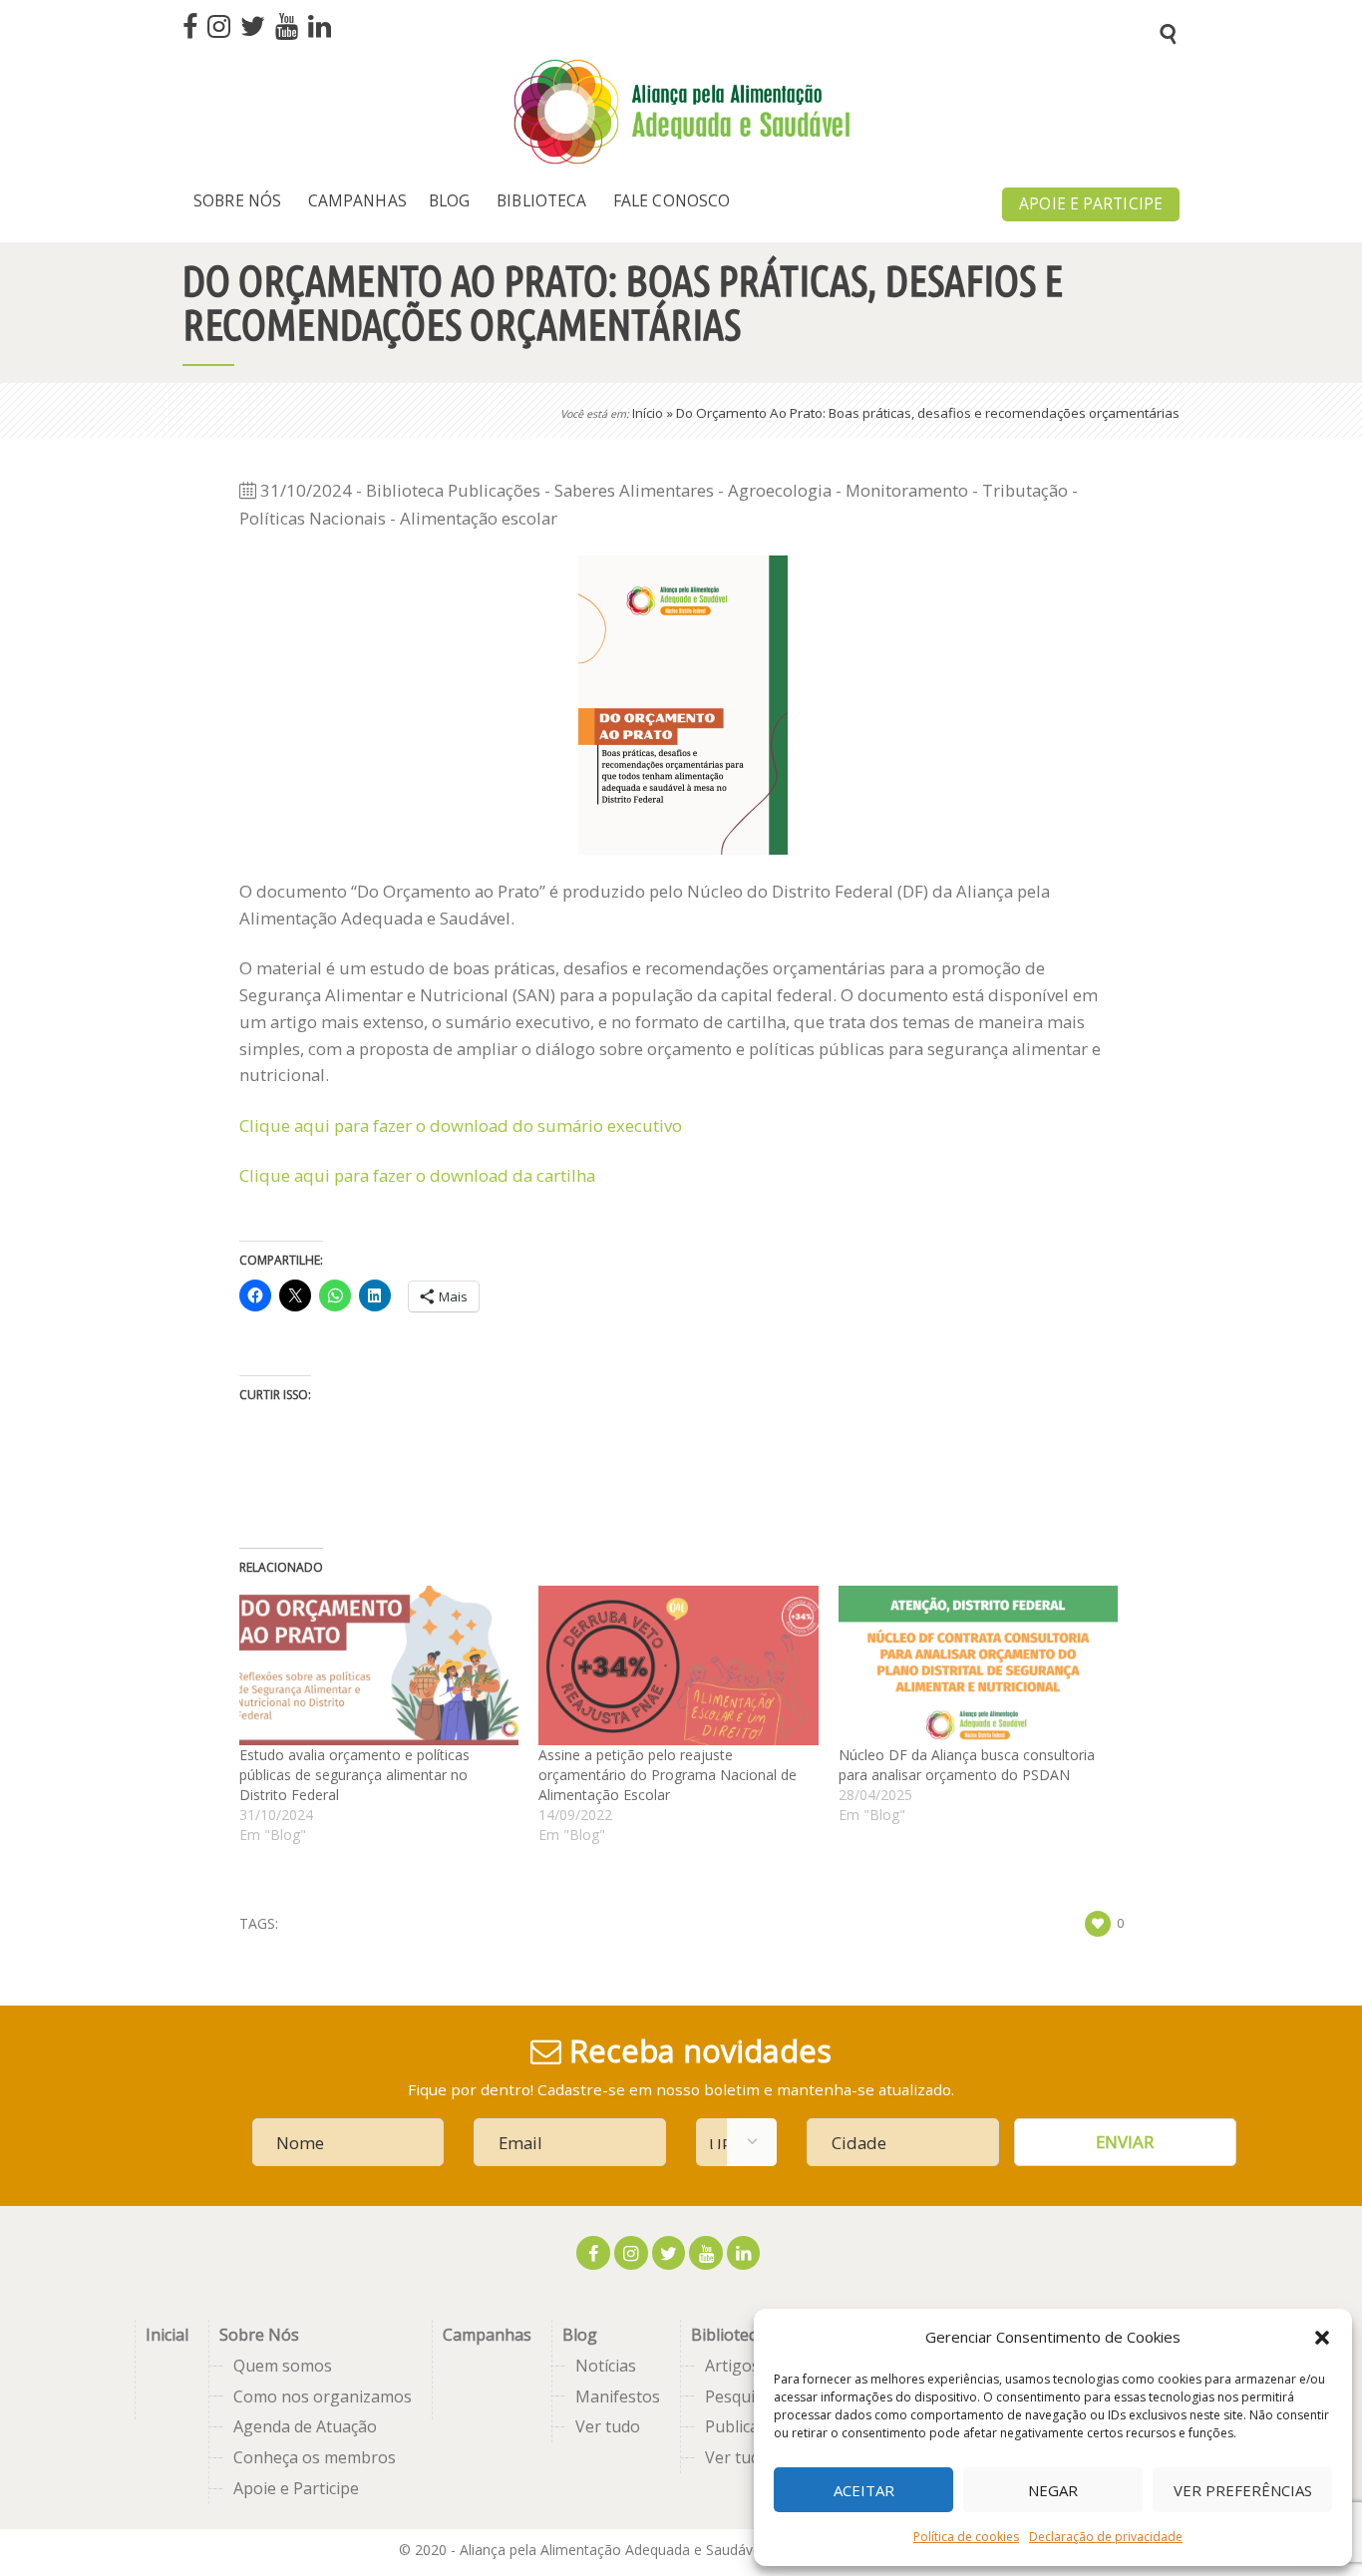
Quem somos (283, 2366)
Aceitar (864, 2490)
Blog (580, 2335)
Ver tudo (608, 2426)
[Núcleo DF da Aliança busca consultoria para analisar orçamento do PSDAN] (978, 1665)
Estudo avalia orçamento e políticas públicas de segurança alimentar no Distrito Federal (354, 1775)
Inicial (167, 2335)
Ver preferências (1243, 2490)
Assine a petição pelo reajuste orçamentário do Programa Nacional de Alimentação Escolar (668, 1775)
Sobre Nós (259, 2335)
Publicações (749, 2426)
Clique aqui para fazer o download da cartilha (419, 1175)
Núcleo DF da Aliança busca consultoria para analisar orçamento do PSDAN (967, 1765)
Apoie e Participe (296, 2488)
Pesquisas (742, 2396)
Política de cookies (966, 2537)
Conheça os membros (315, 2457)
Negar (1053, 2490)
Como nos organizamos (323, 2396)
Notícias (606, 2366)
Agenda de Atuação (305, 2426)
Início (648, 413)
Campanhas (487, 2335)
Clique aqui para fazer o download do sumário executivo (461, 1125)
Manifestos (618, 2396)
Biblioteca (728, 2335)
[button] (1322, 2338)
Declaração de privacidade (1106, 2537)
